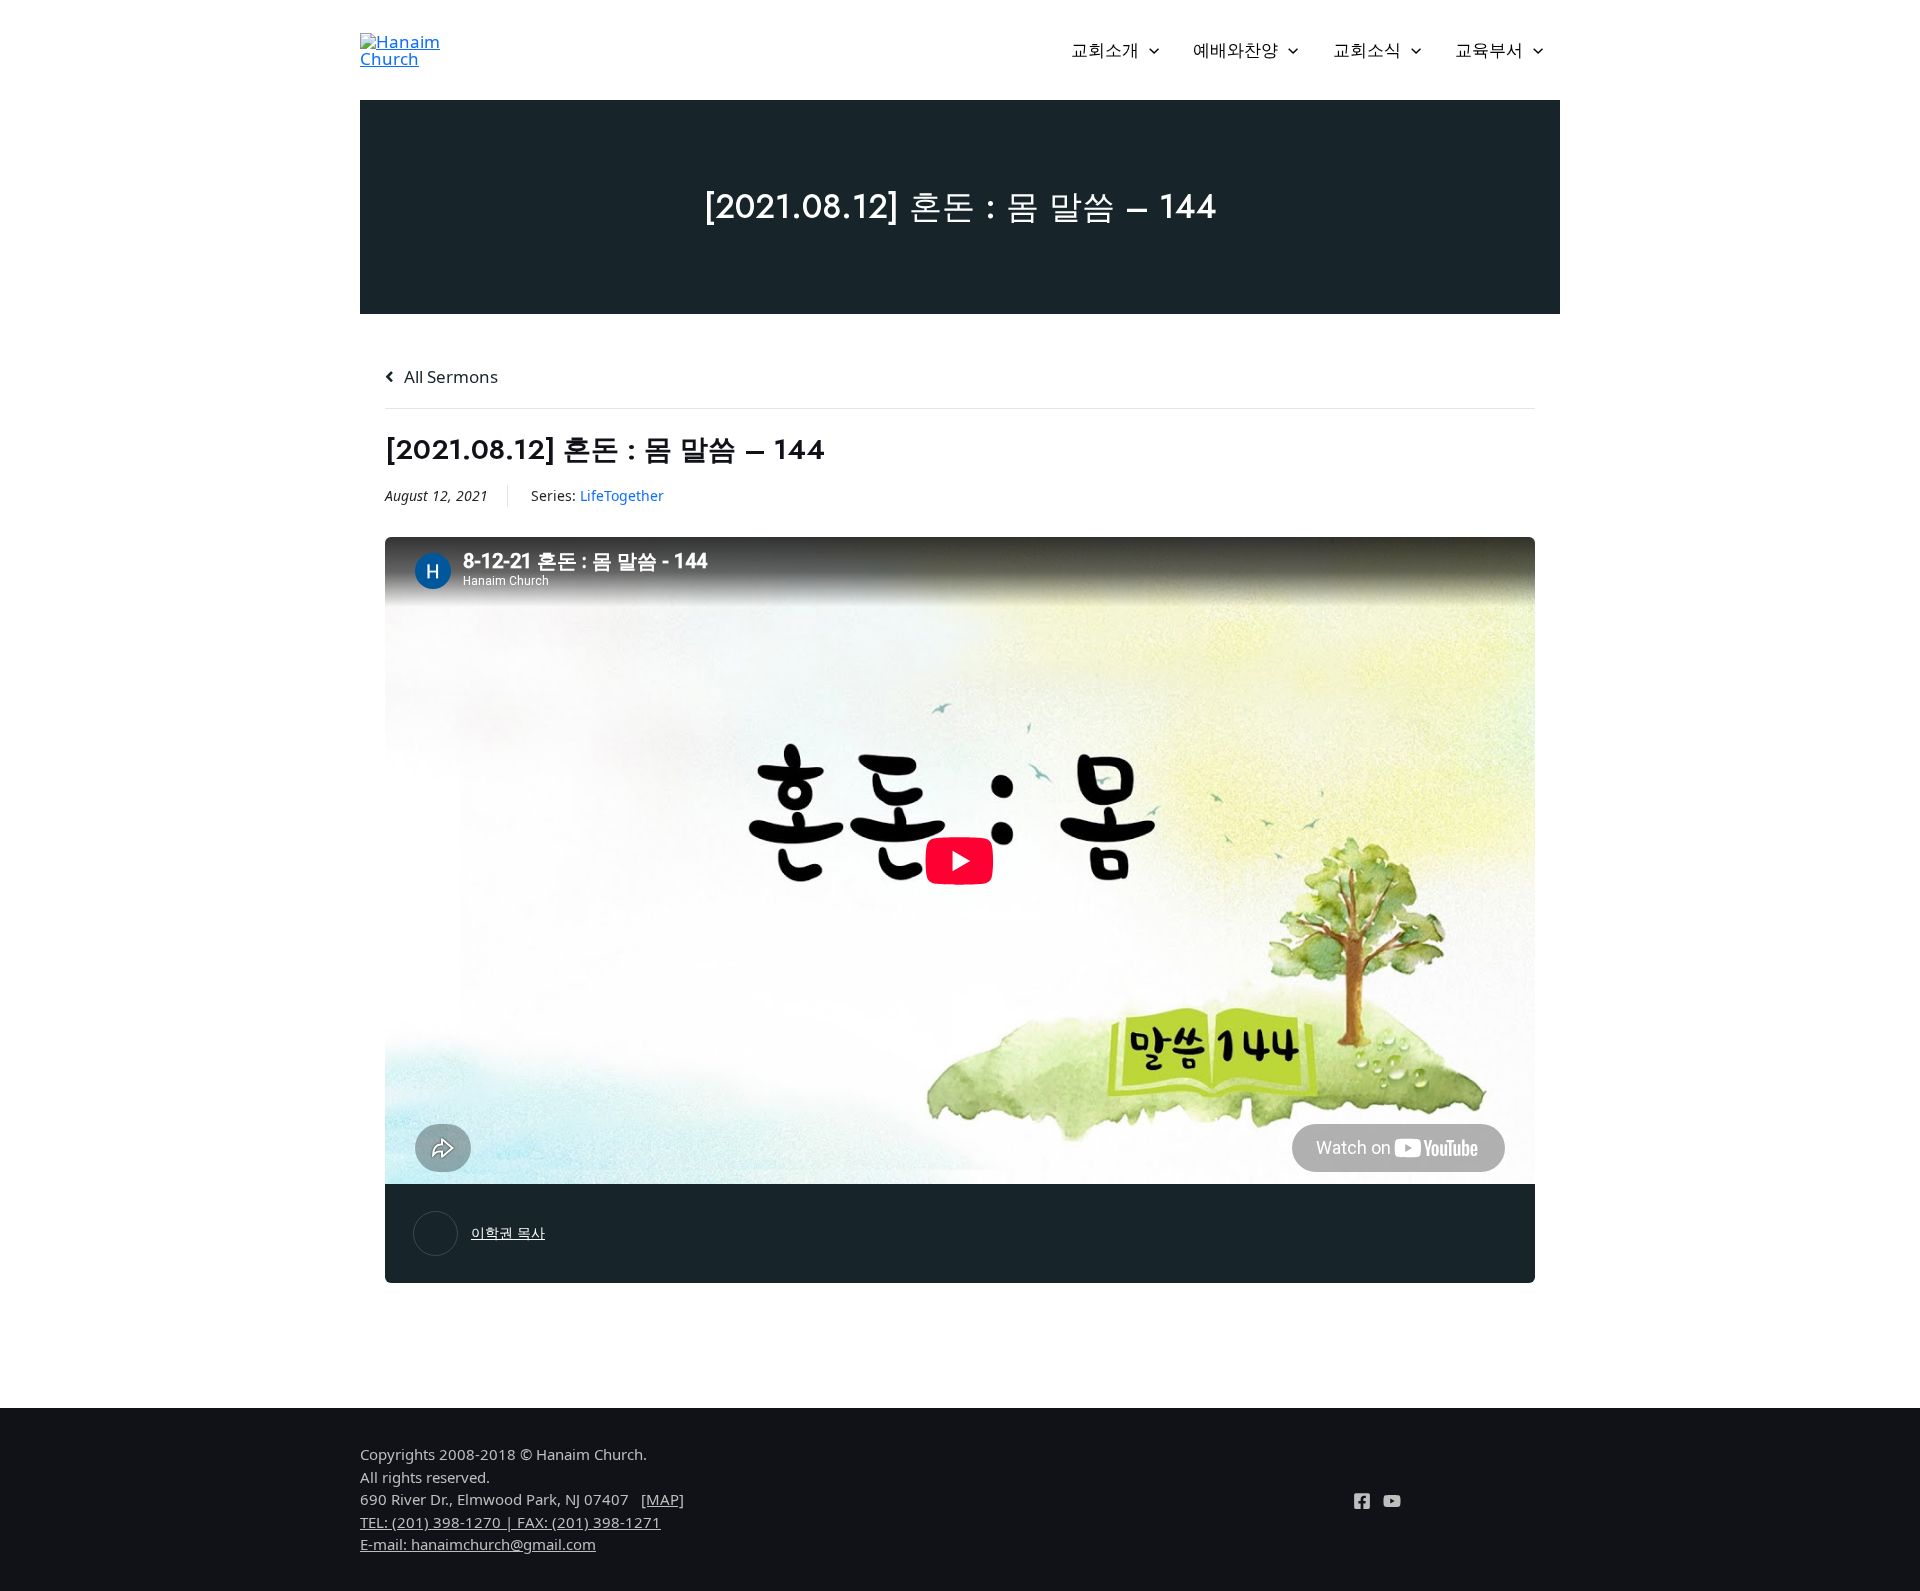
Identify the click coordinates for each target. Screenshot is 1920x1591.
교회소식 (1367, 49)
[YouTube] (1392, 1501)
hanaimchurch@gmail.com (503, 1544)
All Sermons (449, 376)
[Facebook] (1362, 1501)
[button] (1149, 50)
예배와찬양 (1235, 49)
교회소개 (1105, 49)
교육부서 (1489, 49)
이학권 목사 (508, 1232)
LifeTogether (622, 495)
